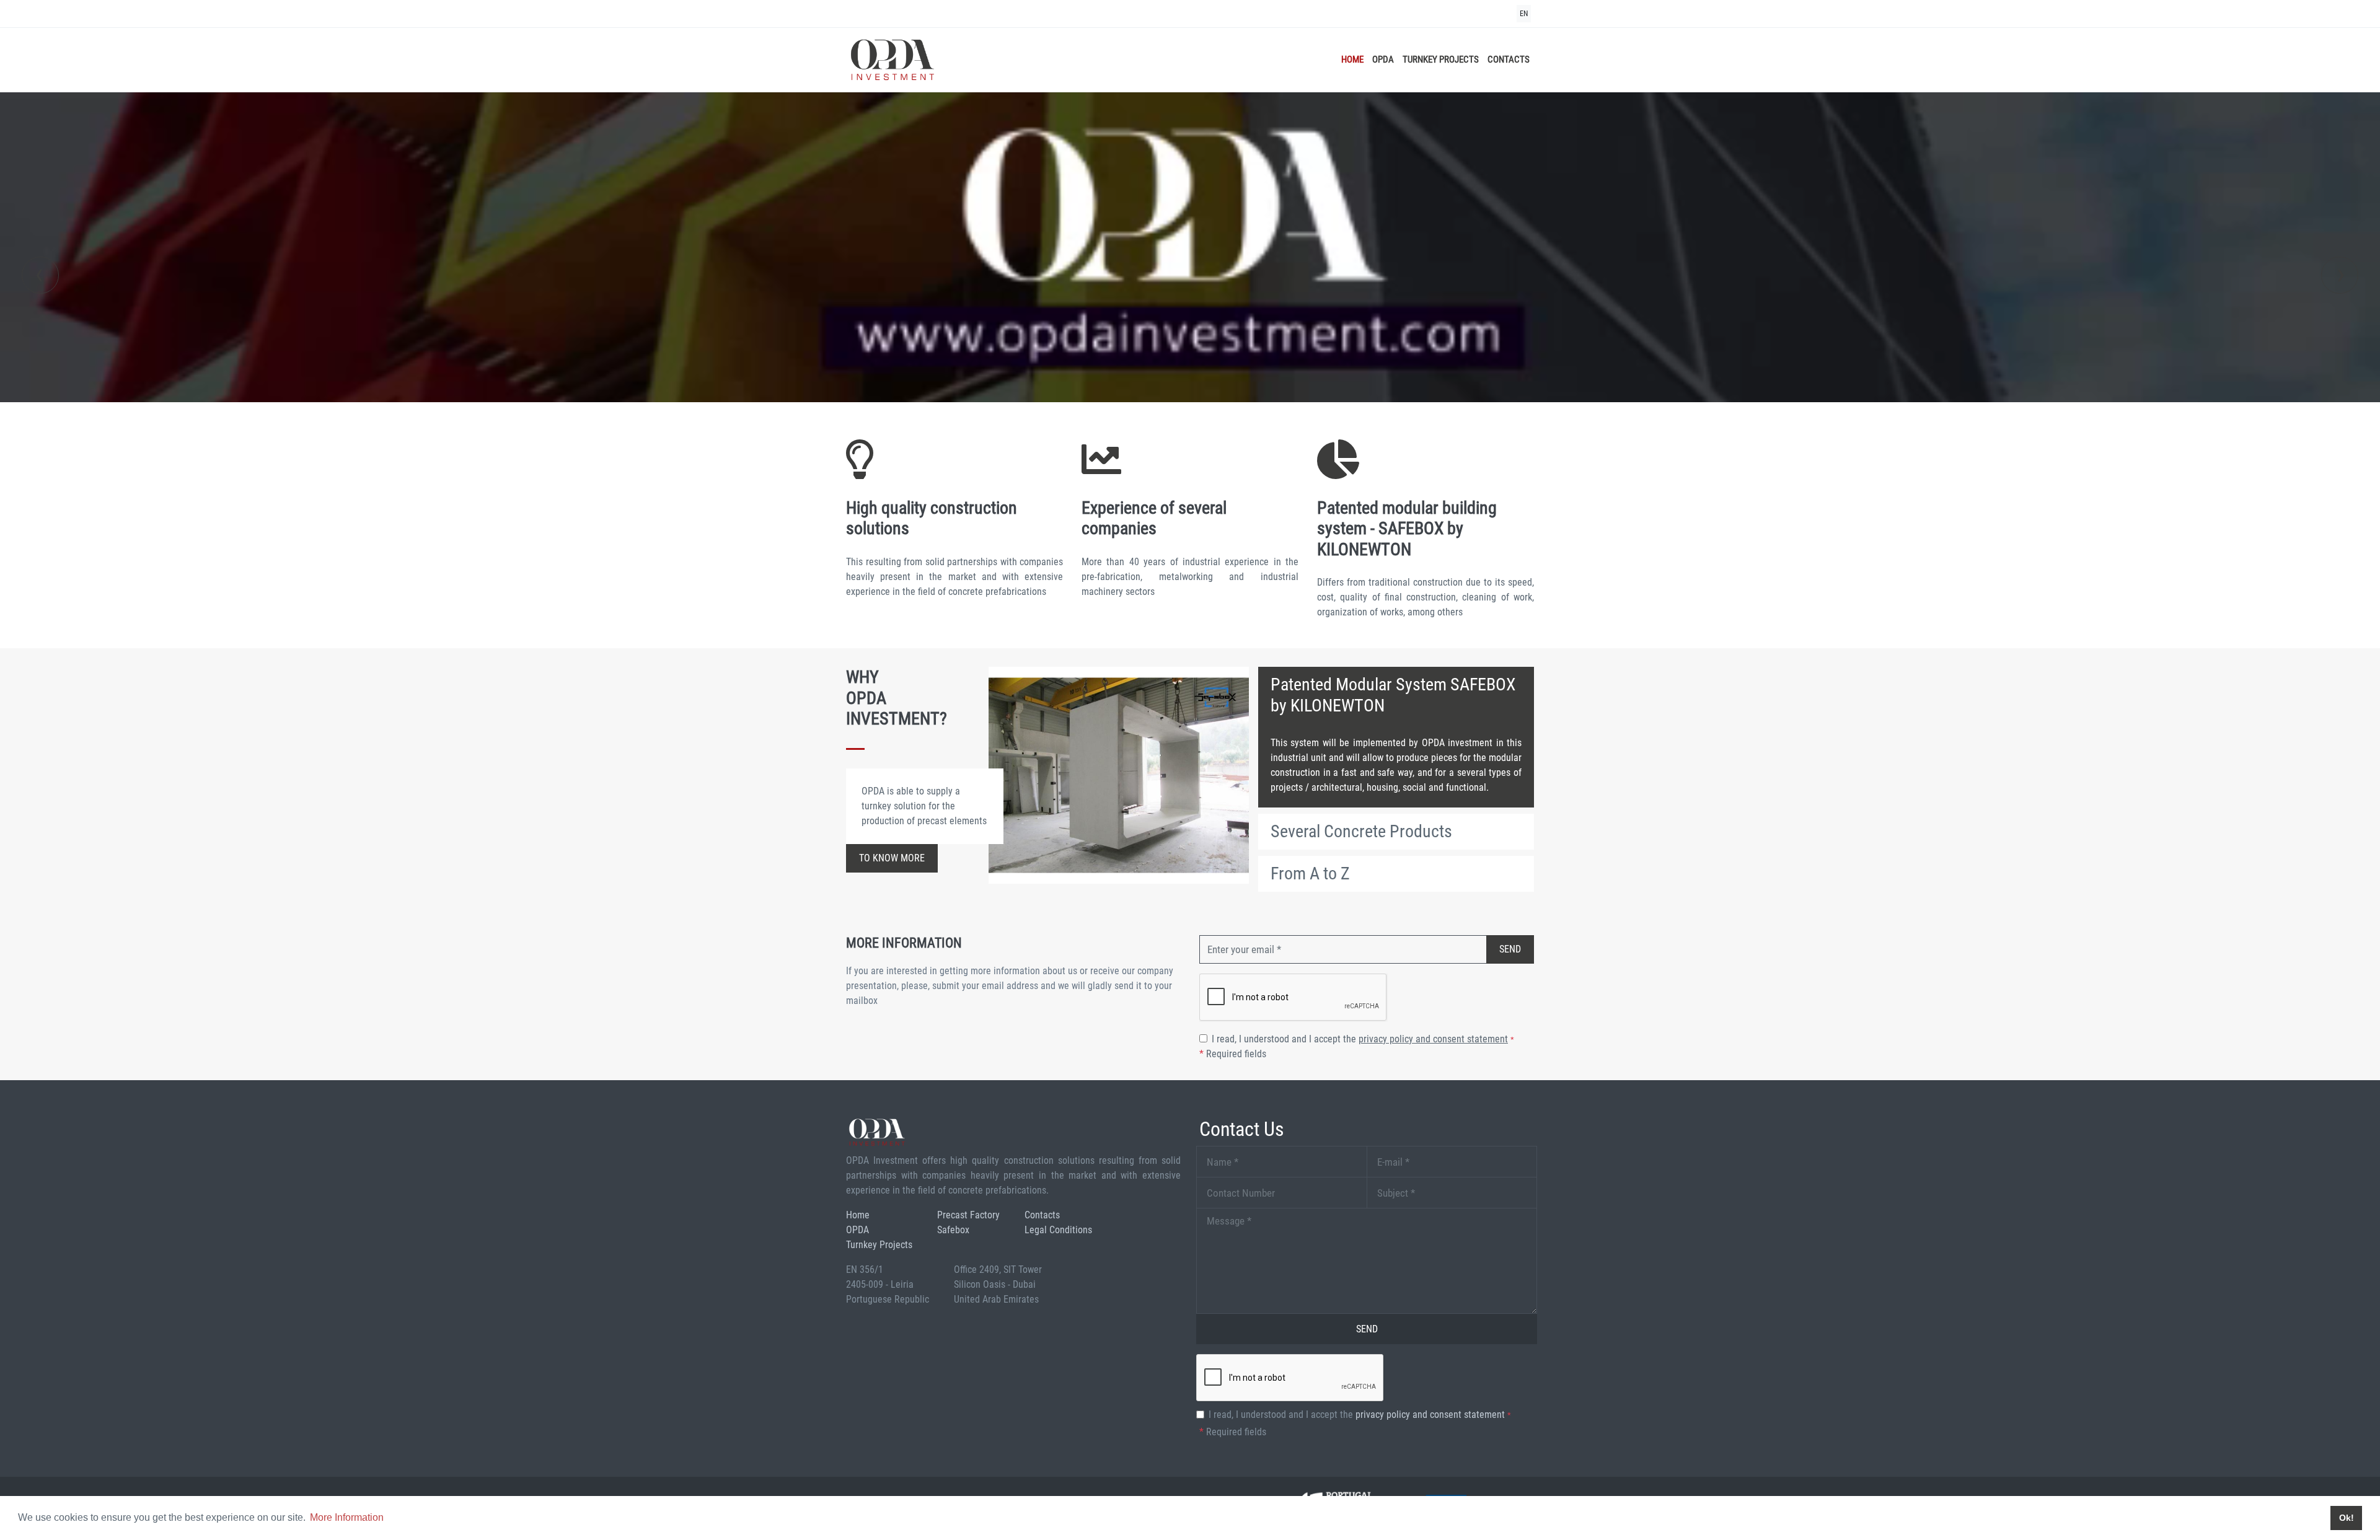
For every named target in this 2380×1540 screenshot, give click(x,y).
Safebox (953, 1230)
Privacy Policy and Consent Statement (1433, 1039)
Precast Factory (968, 1215)
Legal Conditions (1058, 1230)
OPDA (1383, 59)
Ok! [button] (2347, 1518)
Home (1352, 59)
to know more (892, 858)
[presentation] (40, 275)
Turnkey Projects (1441, 59)
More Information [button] (347, 1517)
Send (1510, 949)
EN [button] (1524, 14)
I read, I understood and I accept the (1363, 1039)
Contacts (1509, 59)
